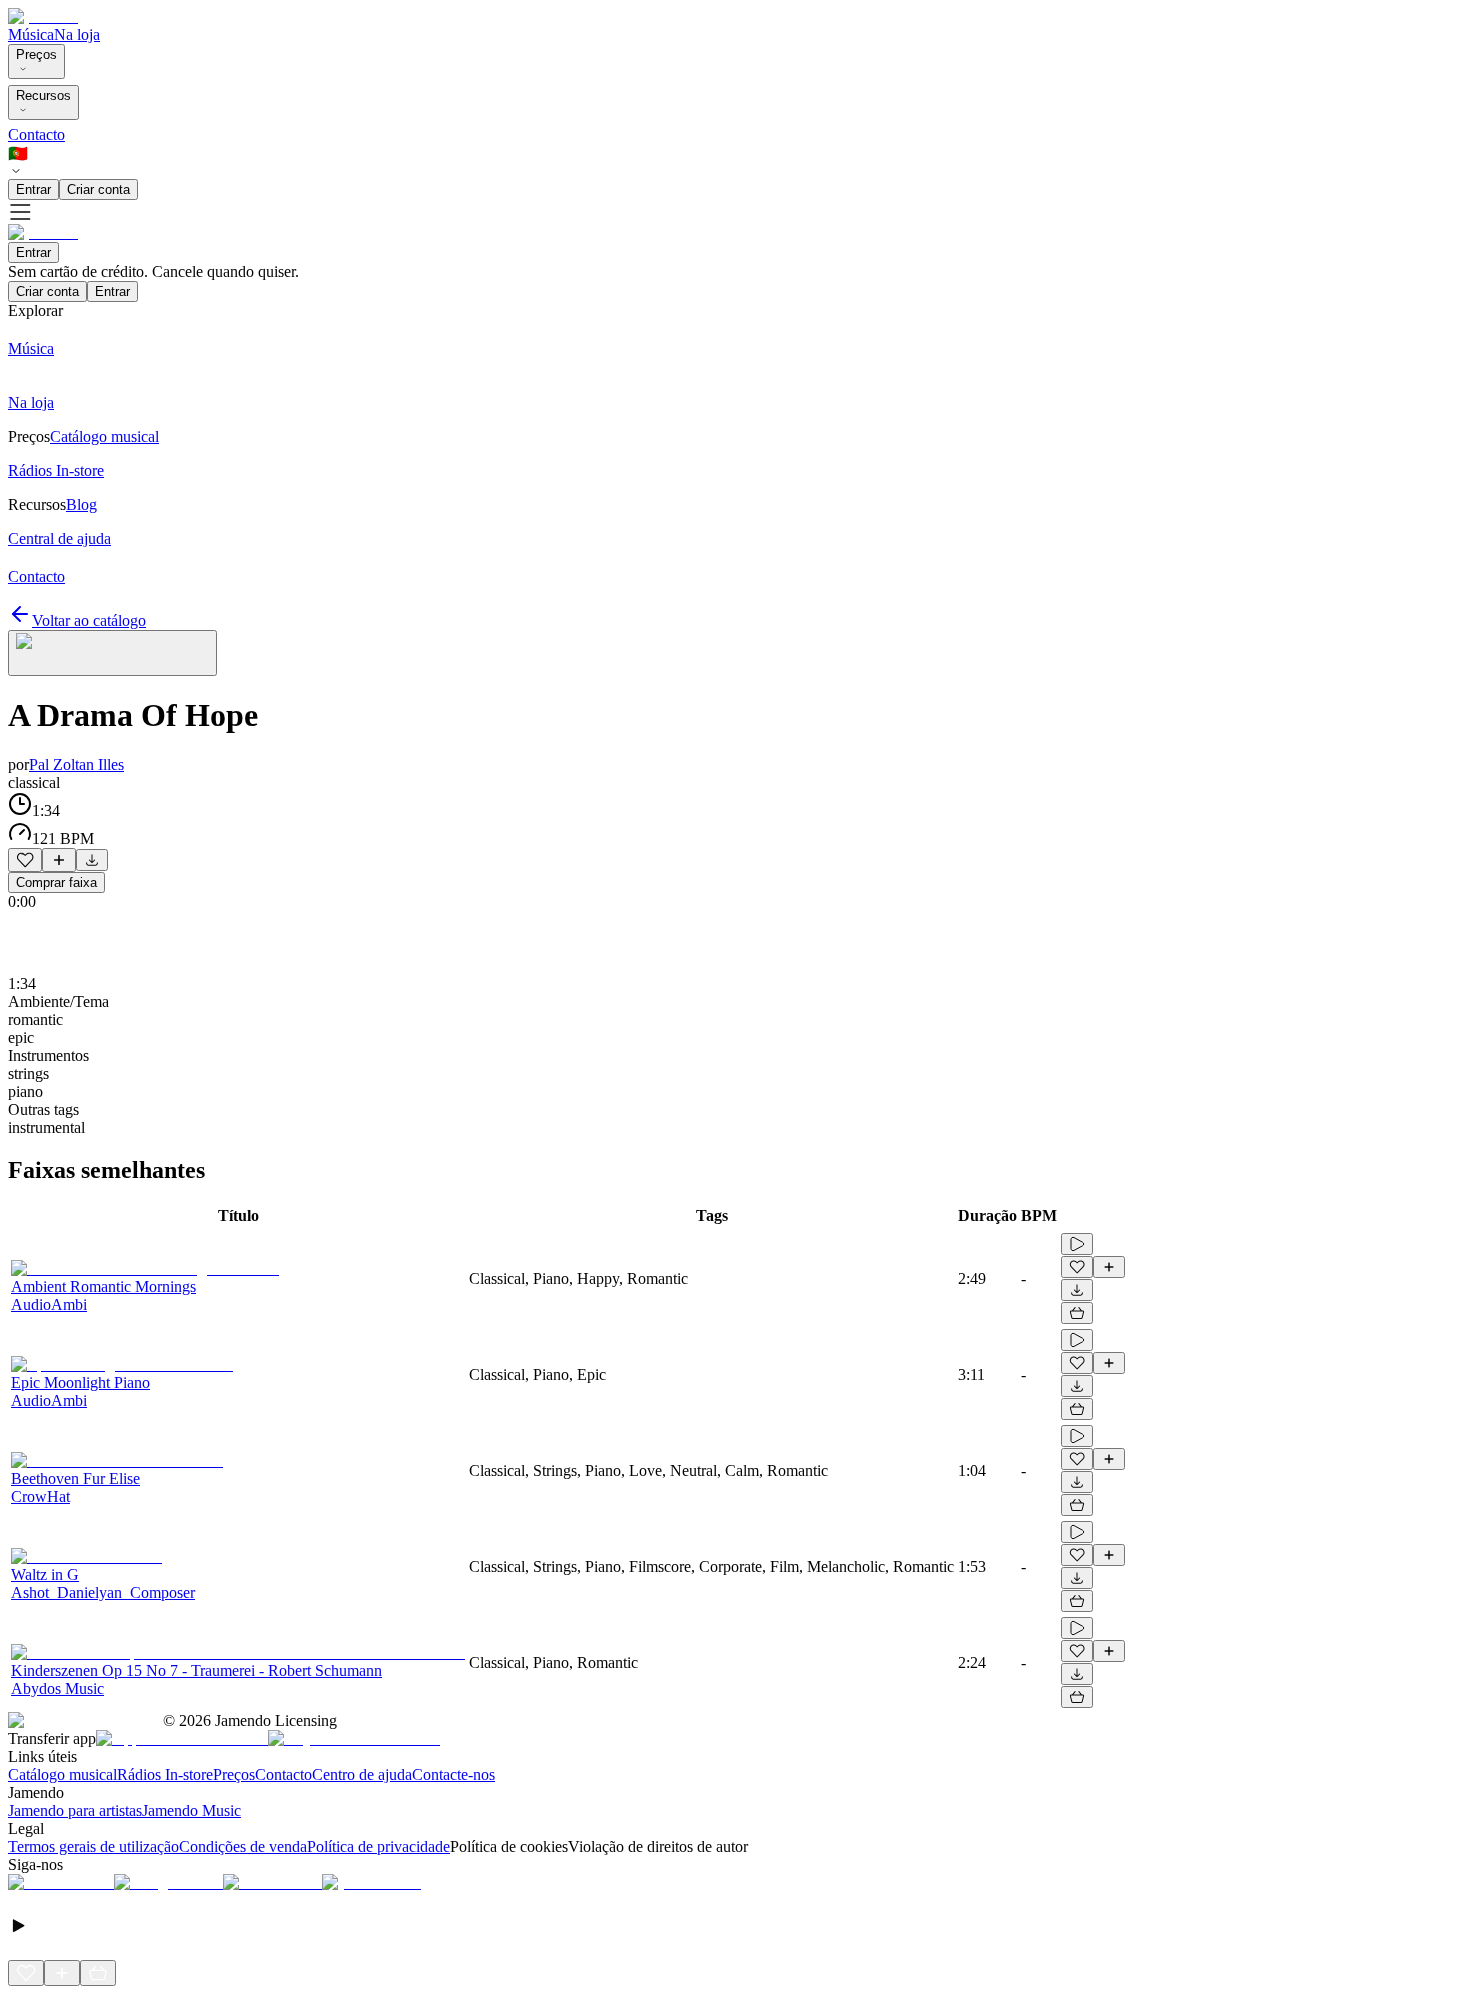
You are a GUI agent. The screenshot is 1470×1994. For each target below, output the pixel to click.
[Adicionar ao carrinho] (1077, 1313)
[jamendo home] (43, 16)
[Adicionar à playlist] (59, 860)
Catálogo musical (62, 1774)
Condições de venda (243, 1846)
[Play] (112, 653)
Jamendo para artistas (75, 1810)
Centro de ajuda (362, 1774)
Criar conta (98, 189)
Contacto (36, 134)
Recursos (43, 95)
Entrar (33, 189)
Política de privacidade (378, 1846)
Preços (36, 54)
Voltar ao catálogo (89, 620)
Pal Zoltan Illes (76, 764)
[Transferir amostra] (92, 860)
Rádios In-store (165, 1774)
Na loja (77, 34)
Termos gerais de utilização (93, 1846)
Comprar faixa (56, 882)
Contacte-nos (453, 1774)
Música (31, 34)
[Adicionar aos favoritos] (25, 860)
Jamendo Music (191, 1810)
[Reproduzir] (1077, 1244)
